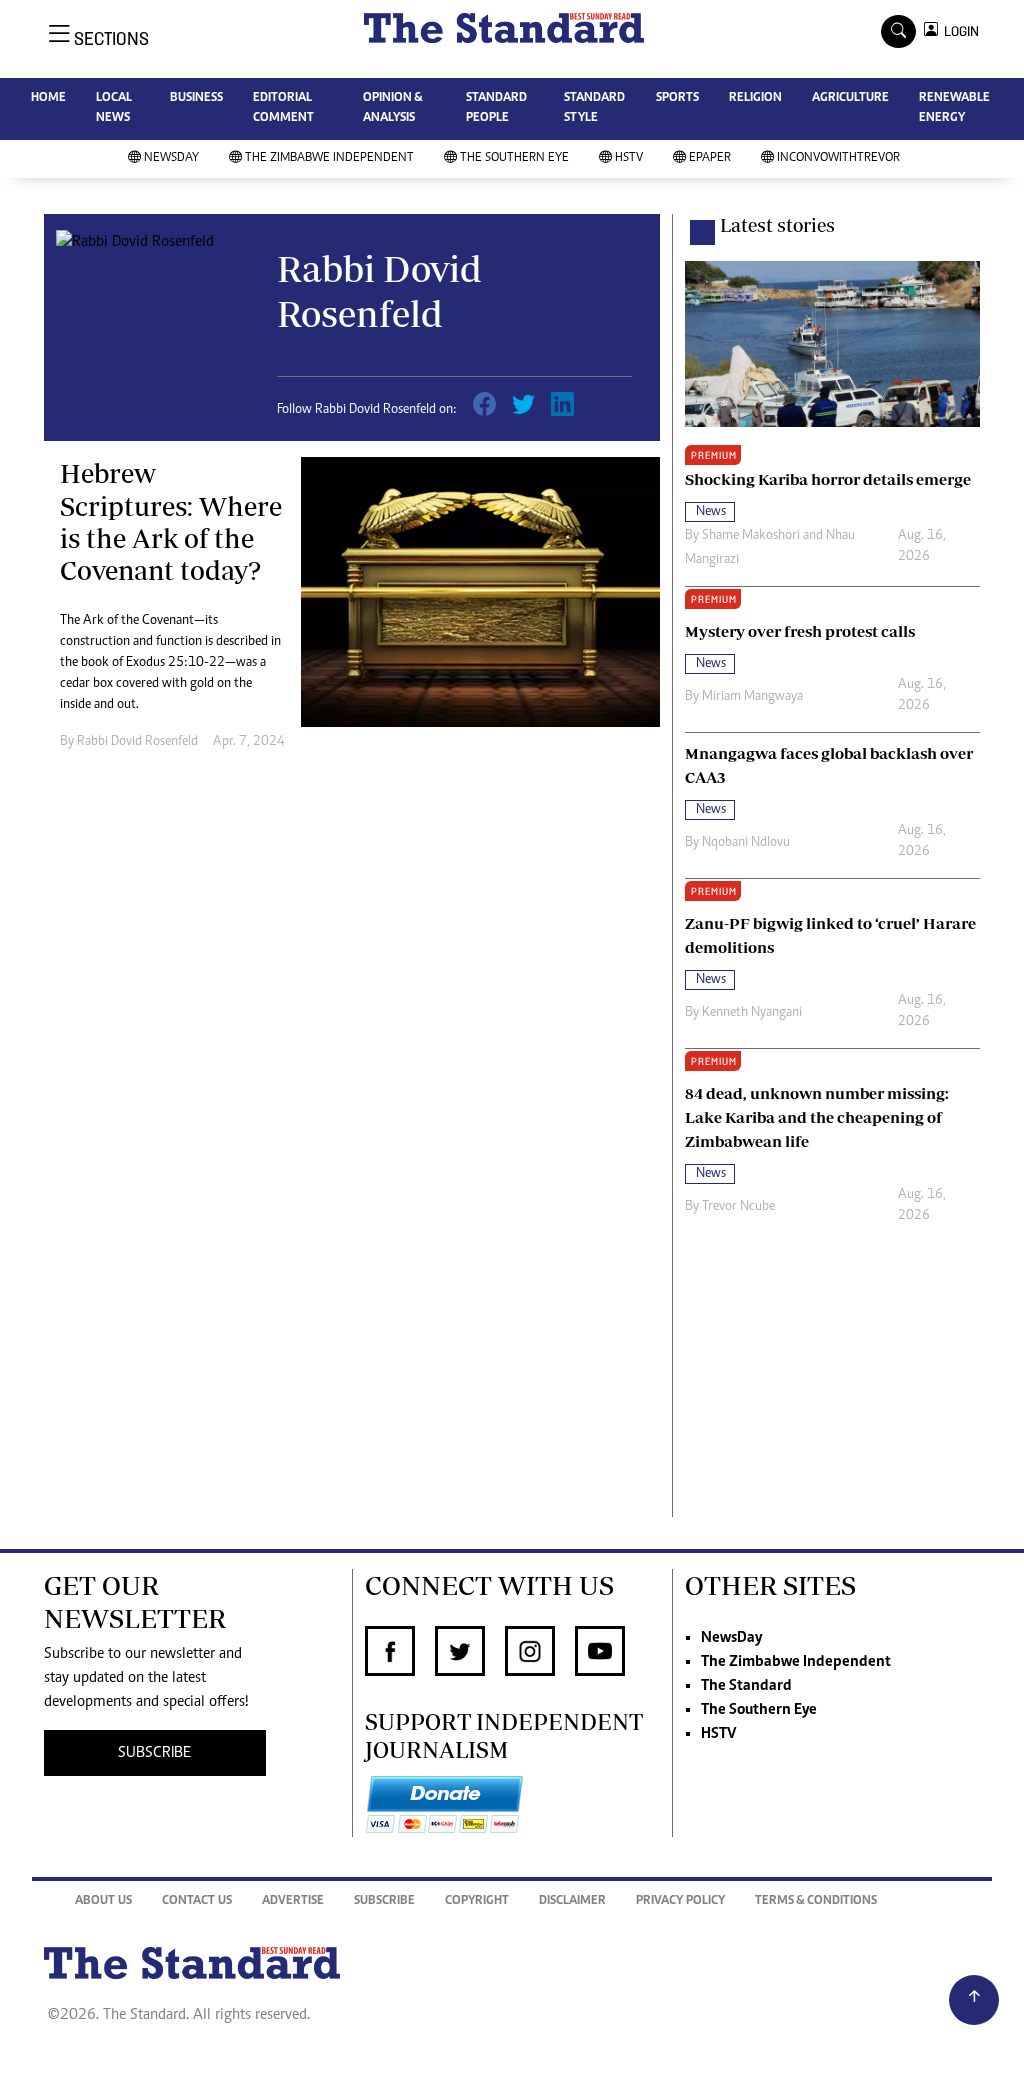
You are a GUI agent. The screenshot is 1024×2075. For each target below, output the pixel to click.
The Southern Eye (514, 158)
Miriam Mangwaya (752, 697)
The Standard (746, 1686)
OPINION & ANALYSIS (392, 108)
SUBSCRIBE (154, 1753)
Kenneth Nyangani (752, 1013)
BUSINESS (196, 98)
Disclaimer (572, 1901)
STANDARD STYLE (594, 108)
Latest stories (777, 225)
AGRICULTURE (850, 98)
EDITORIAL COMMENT (283, 108)
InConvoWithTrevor (838, 158)
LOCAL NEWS (114, 108)
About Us (103, 1901)
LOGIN (958, 31)
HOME (48, 98)
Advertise (293, 1901)
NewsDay (171, 158)
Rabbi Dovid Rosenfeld (137, 742)
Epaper (710, 158)
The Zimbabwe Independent (329, 158)
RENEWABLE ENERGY (954, 108)
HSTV (629, 158)
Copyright (477, 1901)
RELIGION (755, 98)
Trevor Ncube (738, 1207)
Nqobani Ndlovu (746, 843)
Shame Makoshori (751, 536)
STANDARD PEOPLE (496, 108)
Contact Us (197, 1901)
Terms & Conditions (816, 1901)
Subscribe (384, 1901)
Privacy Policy (680, 1901)
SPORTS (677, 98)
